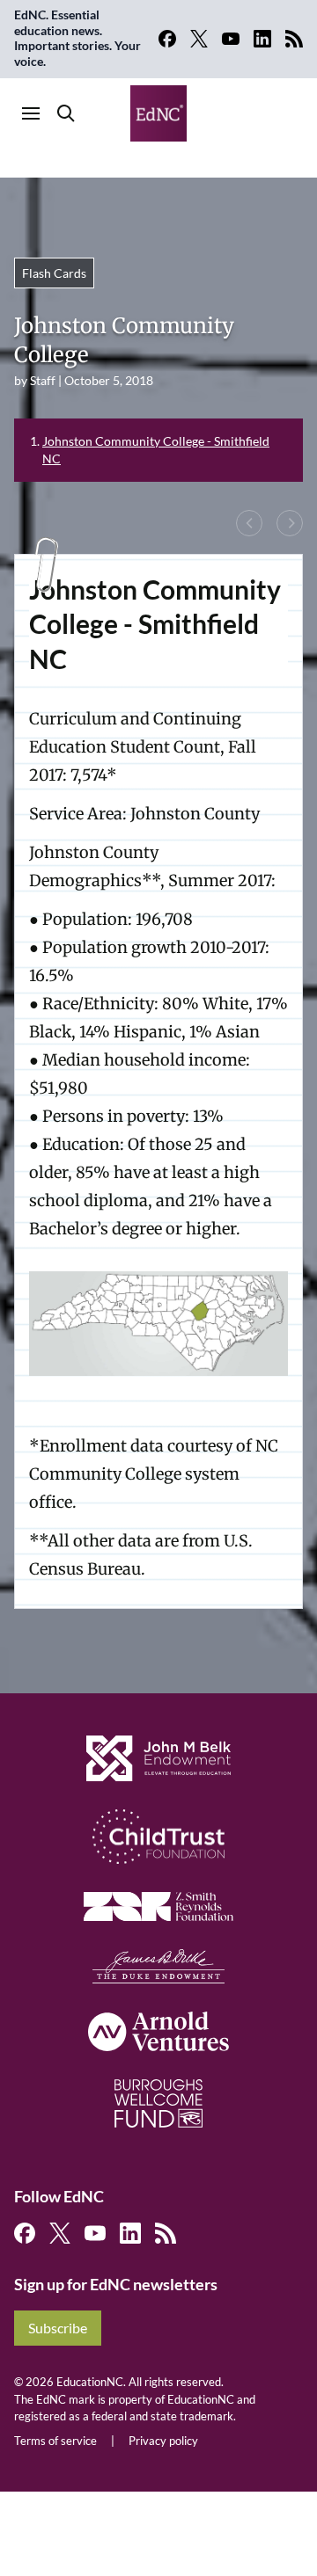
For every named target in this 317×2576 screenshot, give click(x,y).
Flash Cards (54, 273)
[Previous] (249, 523)
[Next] (290, 523)
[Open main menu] (31, 113)
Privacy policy (163, 2441)
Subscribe (58, 2328)
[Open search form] (66, 113)
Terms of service (55, 2441)
